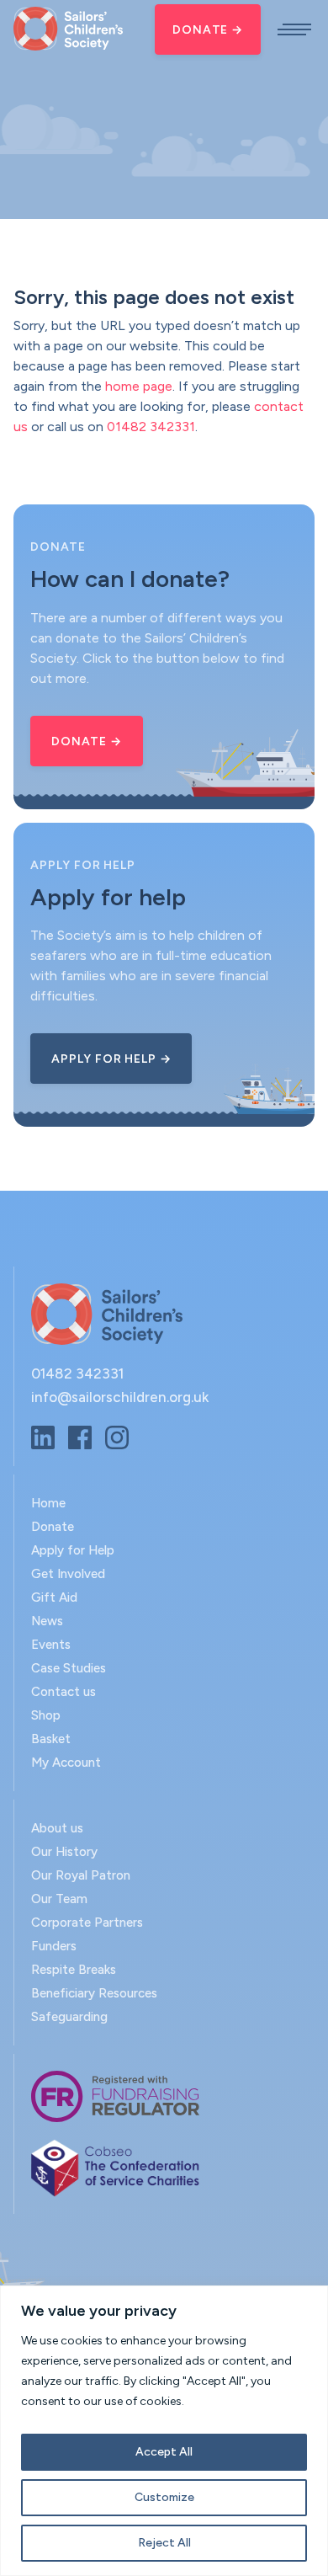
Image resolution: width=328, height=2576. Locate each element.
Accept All (164, 2452)
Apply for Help (73, 1550)
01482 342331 (151, 427)
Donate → (208, 30)
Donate (53, 1527)
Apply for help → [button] (111, 1059)
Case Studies (69, 1668)
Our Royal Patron (81, 1875)
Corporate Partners (87, 1923)
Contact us (63, 1692)
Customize (164, 2497)
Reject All (164, 2543)
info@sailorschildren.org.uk (120, 1397)
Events (51, 1645)
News (47, 1621)
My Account (66, 1763)
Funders (54, 1946)
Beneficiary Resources (94, 1993)
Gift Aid (54, 1597)
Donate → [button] (87, 741)
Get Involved (68, 1574)
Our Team (59, 1899)
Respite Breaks (74, 1970)
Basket (51, 1739)
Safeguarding (69, 2017)
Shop (46, 1715)
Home (48, 1503)
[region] (164, 2431)
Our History (64, 1852)
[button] (294, 29)
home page (139, 386)
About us (57, 1828)
